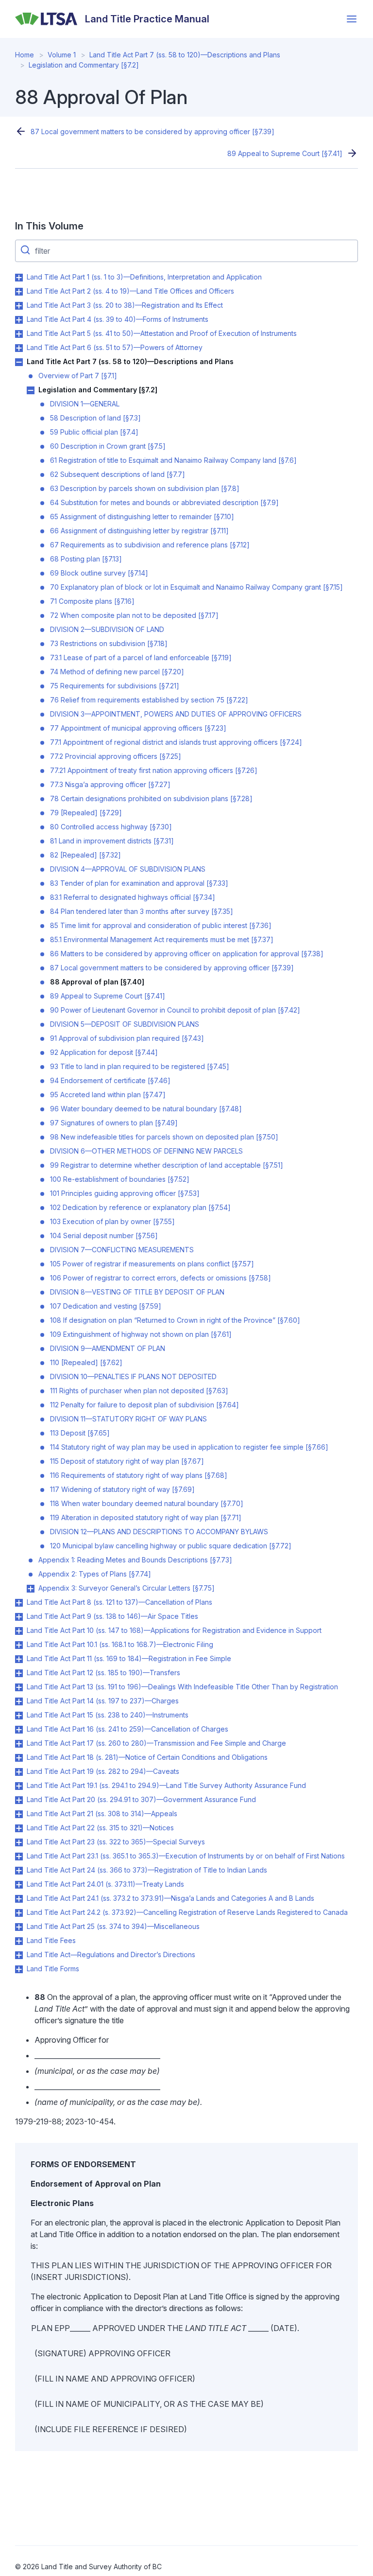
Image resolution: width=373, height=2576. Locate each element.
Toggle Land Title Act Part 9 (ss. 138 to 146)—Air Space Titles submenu (19, 1617)
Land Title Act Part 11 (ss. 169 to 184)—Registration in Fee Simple (129, 1658)
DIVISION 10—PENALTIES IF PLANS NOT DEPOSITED (133, 1376)
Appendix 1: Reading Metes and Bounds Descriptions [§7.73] (135, 1560)
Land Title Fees (51, 1940)
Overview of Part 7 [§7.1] (78, 376)
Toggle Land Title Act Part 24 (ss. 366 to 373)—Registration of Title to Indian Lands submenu (19, 1871)
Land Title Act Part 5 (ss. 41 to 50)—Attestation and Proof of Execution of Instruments (162, 333)
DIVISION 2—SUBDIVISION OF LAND (107, 629)
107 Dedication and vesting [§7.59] (106, 1306)
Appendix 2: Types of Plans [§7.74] (95, 1574)
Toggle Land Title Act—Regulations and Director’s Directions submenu (19, 1955)
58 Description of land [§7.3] (95, 418)
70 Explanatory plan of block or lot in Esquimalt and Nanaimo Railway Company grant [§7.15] (196, 587)
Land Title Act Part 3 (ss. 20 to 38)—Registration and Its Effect (125, 305)
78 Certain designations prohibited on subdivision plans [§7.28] (151, 798)
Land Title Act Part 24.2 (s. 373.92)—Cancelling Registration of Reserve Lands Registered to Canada (187, 1912)
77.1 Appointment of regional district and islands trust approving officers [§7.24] (176, 742)
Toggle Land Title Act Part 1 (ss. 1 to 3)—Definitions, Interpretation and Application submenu (19, 278)
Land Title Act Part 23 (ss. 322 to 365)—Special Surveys (116, 1842)
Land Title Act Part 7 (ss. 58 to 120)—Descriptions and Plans (185, 55)
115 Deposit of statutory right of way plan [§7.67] (127, 1461)
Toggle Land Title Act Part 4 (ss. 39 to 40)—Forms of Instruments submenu (19, 320)
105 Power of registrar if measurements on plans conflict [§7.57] (152, 1264)
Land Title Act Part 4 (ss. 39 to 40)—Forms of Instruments (118, 319)
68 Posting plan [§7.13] (86, 559)
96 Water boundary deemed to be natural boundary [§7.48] (146, 1109)
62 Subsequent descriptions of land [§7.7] (118, 474)
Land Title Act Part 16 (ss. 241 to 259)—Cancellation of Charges (127, 1729)
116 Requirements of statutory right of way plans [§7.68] (139, 1475)
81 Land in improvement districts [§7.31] (112, 841)
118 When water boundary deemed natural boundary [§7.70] (147, 1503)
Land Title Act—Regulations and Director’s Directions (111, 1954)
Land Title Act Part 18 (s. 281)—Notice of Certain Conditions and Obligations (147, 1757)
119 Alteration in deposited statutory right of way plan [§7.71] (146, 1517)
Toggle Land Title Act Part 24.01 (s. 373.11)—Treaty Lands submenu (19, 1885)
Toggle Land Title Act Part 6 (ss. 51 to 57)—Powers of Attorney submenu (19, 348)
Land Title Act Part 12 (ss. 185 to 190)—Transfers (103, 1673)
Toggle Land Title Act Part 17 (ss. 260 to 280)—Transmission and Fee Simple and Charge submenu (19, 1744)
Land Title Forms (53, 1969)
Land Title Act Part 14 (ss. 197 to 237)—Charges (103, 1701)
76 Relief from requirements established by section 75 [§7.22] (149, 700)
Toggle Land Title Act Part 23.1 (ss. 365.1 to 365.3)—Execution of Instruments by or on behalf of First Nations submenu (19, 1857)
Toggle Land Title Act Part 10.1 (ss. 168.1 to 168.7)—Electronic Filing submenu (19, 1645)
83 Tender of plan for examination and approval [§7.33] (139, 883)
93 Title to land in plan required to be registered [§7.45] (140, 1066)
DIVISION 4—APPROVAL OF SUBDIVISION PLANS (128, 869)
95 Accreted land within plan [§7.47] (108, 1095)
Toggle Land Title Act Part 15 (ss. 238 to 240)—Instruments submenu (19, 1716)
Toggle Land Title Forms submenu (19, 1969)
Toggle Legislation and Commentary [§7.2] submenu (31, 390)
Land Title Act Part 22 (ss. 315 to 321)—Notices (100, 1828)
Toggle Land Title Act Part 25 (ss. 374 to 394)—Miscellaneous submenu (19, 1927)
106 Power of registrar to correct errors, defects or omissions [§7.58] (161, 1278)
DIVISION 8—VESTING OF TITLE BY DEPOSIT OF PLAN (137, 1292)
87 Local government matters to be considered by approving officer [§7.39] (153, 131)
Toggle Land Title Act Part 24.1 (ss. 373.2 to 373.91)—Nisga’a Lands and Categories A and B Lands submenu (19, 1899)
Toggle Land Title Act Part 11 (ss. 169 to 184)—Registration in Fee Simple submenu (19, 1659)
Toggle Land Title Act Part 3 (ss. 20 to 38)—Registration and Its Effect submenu (19, 306)
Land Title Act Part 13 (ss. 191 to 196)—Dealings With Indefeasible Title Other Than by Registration (182, 1687)
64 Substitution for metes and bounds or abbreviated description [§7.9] (164, 502)
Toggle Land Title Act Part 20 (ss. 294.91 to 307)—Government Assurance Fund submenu (19, 1800)
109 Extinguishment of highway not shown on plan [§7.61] (141, 1334)
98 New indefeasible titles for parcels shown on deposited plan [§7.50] (164, 1137)
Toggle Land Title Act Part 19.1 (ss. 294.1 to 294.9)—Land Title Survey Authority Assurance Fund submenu (19, 1786)
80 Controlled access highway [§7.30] (111, 827)
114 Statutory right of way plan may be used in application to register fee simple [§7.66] (189, 1447)
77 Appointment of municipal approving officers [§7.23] (138, 728)
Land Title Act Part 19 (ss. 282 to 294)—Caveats (103, 1771)
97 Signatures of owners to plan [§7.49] (114, 1123)
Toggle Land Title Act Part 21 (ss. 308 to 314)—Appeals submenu (19, 1814)
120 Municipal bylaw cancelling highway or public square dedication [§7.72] (171, 1546)
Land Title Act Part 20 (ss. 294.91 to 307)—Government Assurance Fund (141, 1799)
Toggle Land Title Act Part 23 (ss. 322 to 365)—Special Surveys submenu (19, 1842)
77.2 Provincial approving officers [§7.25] (116, 756)
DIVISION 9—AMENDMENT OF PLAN (108, 1348)
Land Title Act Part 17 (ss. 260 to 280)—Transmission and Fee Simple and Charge (156, 1743)
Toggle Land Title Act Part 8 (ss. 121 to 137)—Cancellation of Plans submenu (19, 1603)
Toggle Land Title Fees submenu (19, 1941)
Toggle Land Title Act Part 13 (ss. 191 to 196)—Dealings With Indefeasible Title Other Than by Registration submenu (19, 1687)
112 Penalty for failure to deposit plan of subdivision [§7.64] (144, 1405)
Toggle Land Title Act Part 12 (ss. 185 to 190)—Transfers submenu (19, 1673)
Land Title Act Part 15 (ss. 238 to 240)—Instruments (108, 1715)
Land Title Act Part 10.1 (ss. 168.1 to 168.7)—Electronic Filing (120, 1644)
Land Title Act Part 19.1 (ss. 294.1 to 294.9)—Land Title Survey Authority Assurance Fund (166, 1785)
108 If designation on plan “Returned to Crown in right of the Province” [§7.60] (175, 1320)
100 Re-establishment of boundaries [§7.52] (120, 1179)
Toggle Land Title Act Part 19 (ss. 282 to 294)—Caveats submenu (19, 1772)
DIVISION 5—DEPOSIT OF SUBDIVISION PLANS (125, 1024)
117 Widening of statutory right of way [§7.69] (122, 1489)
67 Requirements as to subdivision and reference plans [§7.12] (150, 545)
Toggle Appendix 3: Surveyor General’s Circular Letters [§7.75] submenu (31, 1589)
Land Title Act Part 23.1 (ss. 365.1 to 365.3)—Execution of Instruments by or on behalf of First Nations (186, 1856)
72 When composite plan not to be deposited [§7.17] (134, 615)
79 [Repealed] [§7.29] (86, 813)
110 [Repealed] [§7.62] (86, 1362)
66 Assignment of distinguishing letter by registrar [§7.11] (139, 531)
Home (25, 55)
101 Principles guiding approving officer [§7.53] (125, 1193)
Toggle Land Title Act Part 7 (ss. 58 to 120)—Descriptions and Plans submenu (19, 362)
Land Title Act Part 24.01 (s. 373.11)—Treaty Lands (105, 1884)
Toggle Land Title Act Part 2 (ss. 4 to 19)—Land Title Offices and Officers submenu (19, 292)
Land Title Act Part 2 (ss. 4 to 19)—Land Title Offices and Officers (130, 291)
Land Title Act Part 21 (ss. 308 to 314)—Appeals (102, 1814)
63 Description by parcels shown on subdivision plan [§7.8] (145, 488)
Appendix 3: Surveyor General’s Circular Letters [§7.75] (127, 1588)
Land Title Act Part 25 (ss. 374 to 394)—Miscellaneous (113, 1926)
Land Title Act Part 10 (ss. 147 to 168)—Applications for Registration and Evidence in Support (174, 1630)
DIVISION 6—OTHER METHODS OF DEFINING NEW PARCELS (146, 1151)
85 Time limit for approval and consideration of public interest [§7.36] (161, 925)
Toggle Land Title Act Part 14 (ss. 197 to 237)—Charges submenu (19, 1701)
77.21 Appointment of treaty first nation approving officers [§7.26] (154, 770)
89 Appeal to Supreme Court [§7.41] (285, 153)
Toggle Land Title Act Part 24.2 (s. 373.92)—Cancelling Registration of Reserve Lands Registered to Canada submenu (19, 1913)
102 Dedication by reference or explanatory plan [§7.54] (140, 1207)
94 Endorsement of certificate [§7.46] (110, 1080)
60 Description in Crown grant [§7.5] (108, 446)
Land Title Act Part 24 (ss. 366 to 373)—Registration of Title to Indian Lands (147, 1870)
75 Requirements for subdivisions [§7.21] (115, 686)
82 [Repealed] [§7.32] (85, 855)
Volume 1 (62, 55)
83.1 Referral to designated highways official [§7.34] (133, 897)
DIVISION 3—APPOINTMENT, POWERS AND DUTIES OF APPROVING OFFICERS (176, 714)
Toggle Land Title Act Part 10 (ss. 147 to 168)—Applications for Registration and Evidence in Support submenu (19, 1631)
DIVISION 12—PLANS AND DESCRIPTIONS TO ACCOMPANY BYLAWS (159, 1532)
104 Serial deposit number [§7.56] (104, 1235)
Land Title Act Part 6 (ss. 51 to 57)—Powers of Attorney (115, 347)
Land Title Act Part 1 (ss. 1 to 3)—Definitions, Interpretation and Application (144, 277)
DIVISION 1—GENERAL (85, 404)
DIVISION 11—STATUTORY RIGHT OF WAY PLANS (128, 1419)
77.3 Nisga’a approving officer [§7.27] (110, 784)
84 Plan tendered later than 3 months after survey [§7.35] (142, 911)
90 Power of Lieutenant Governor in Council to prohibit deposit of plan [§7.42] (175, 1010)
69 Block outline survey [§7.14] (99, 573)
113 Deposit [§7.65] (80, 1433)
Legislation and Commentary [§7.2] (84, 65)
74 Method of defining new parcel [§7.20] (117, 672)
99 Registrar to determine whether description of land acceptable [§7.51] (167, 1165)
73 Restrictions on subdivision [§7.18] (109, 643)
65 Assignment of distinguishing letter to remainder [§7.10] (142, 517)
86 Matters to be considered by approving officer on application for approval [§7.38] (187, 954)
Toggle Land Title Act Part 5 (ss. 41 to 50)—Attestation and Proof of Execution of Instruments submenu (19, 334)
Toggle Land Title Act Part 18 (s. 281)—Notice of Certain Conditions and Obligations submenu (19, 1758)
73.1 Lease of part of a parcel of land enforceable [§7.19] (141, 657)
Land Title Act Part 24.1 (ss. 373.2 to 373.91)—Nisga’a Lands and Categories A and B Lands (170, 1898)
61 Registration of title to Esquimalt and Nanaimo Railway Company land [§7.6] (173, 460)
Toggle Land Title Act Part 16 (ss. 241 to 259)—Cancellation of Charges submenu (19, 1730)
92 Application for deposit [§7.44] (104, 1052)
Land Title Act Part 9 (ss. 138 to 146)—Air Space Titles (112, 1616)
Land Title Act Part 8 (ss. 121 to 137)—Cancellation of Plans (119, 1602)
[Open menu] (352, 19)
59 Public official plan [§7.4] (94, 432)
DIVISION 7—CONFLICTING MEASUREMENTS (122, 1250)
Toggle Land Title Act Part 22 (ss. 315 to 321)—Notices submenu (19, 1828)
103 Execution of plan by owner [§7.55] (112, 1221)
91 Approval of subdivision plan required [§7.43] (127, 1038)
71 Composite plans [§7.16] (92, 601)
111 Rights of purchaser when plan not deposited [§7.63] (139, 1391)
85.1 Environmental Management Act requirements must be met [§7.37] (162, 939)
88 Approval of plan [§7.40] (97, 982)
